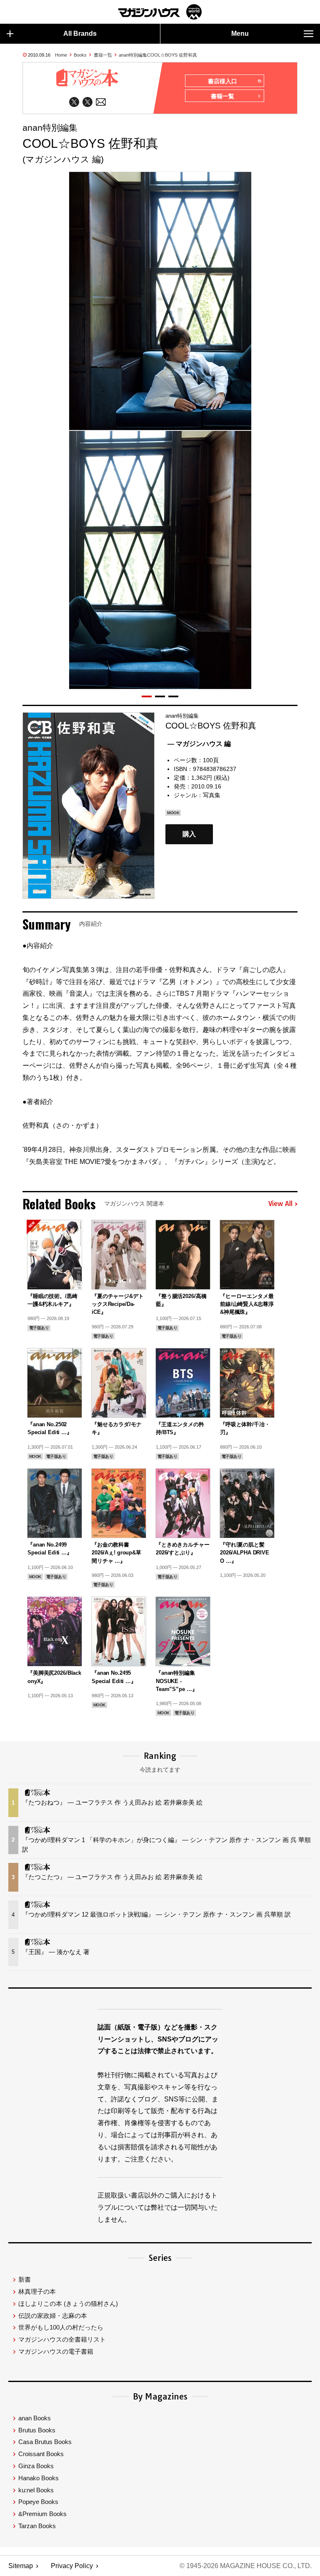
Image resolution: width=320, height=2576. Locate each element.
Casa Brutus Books (45, 2442)
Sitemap (21, 2566)
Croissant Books (41, 2454)
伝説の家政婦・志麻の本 (53, 2316)
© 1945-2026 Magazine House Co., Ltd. (246, 2566)
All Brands (80, 34)
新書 (25, 2279)
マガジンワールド (160, 12)
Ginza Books (36, 2466)
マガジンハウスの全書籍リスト (62, 2339)
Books (80, 55)
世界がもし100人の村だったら (61, 2327)
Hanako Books (39, 2478)
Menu (240, 34)
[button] (147, 696)
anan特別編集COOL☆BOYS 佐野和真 (158, 55)
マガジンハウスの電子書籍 (56, 2351)
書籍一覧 (103, 55)
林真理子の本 (37, 2291)
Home (61, 55)
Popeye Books (38, 2502)
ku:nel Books (36, 2490)
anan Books (35, 2418)
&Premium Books (42, 2514)
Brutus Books (37, 2430)
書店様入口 (222, 81)
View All (280, 1204)
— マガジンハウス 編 (199, 744)
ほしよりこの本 (68, 2304)
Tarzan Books (37, 2526)
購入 (189, 834)
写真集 (212, 795)
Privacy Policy (72, 2566)
